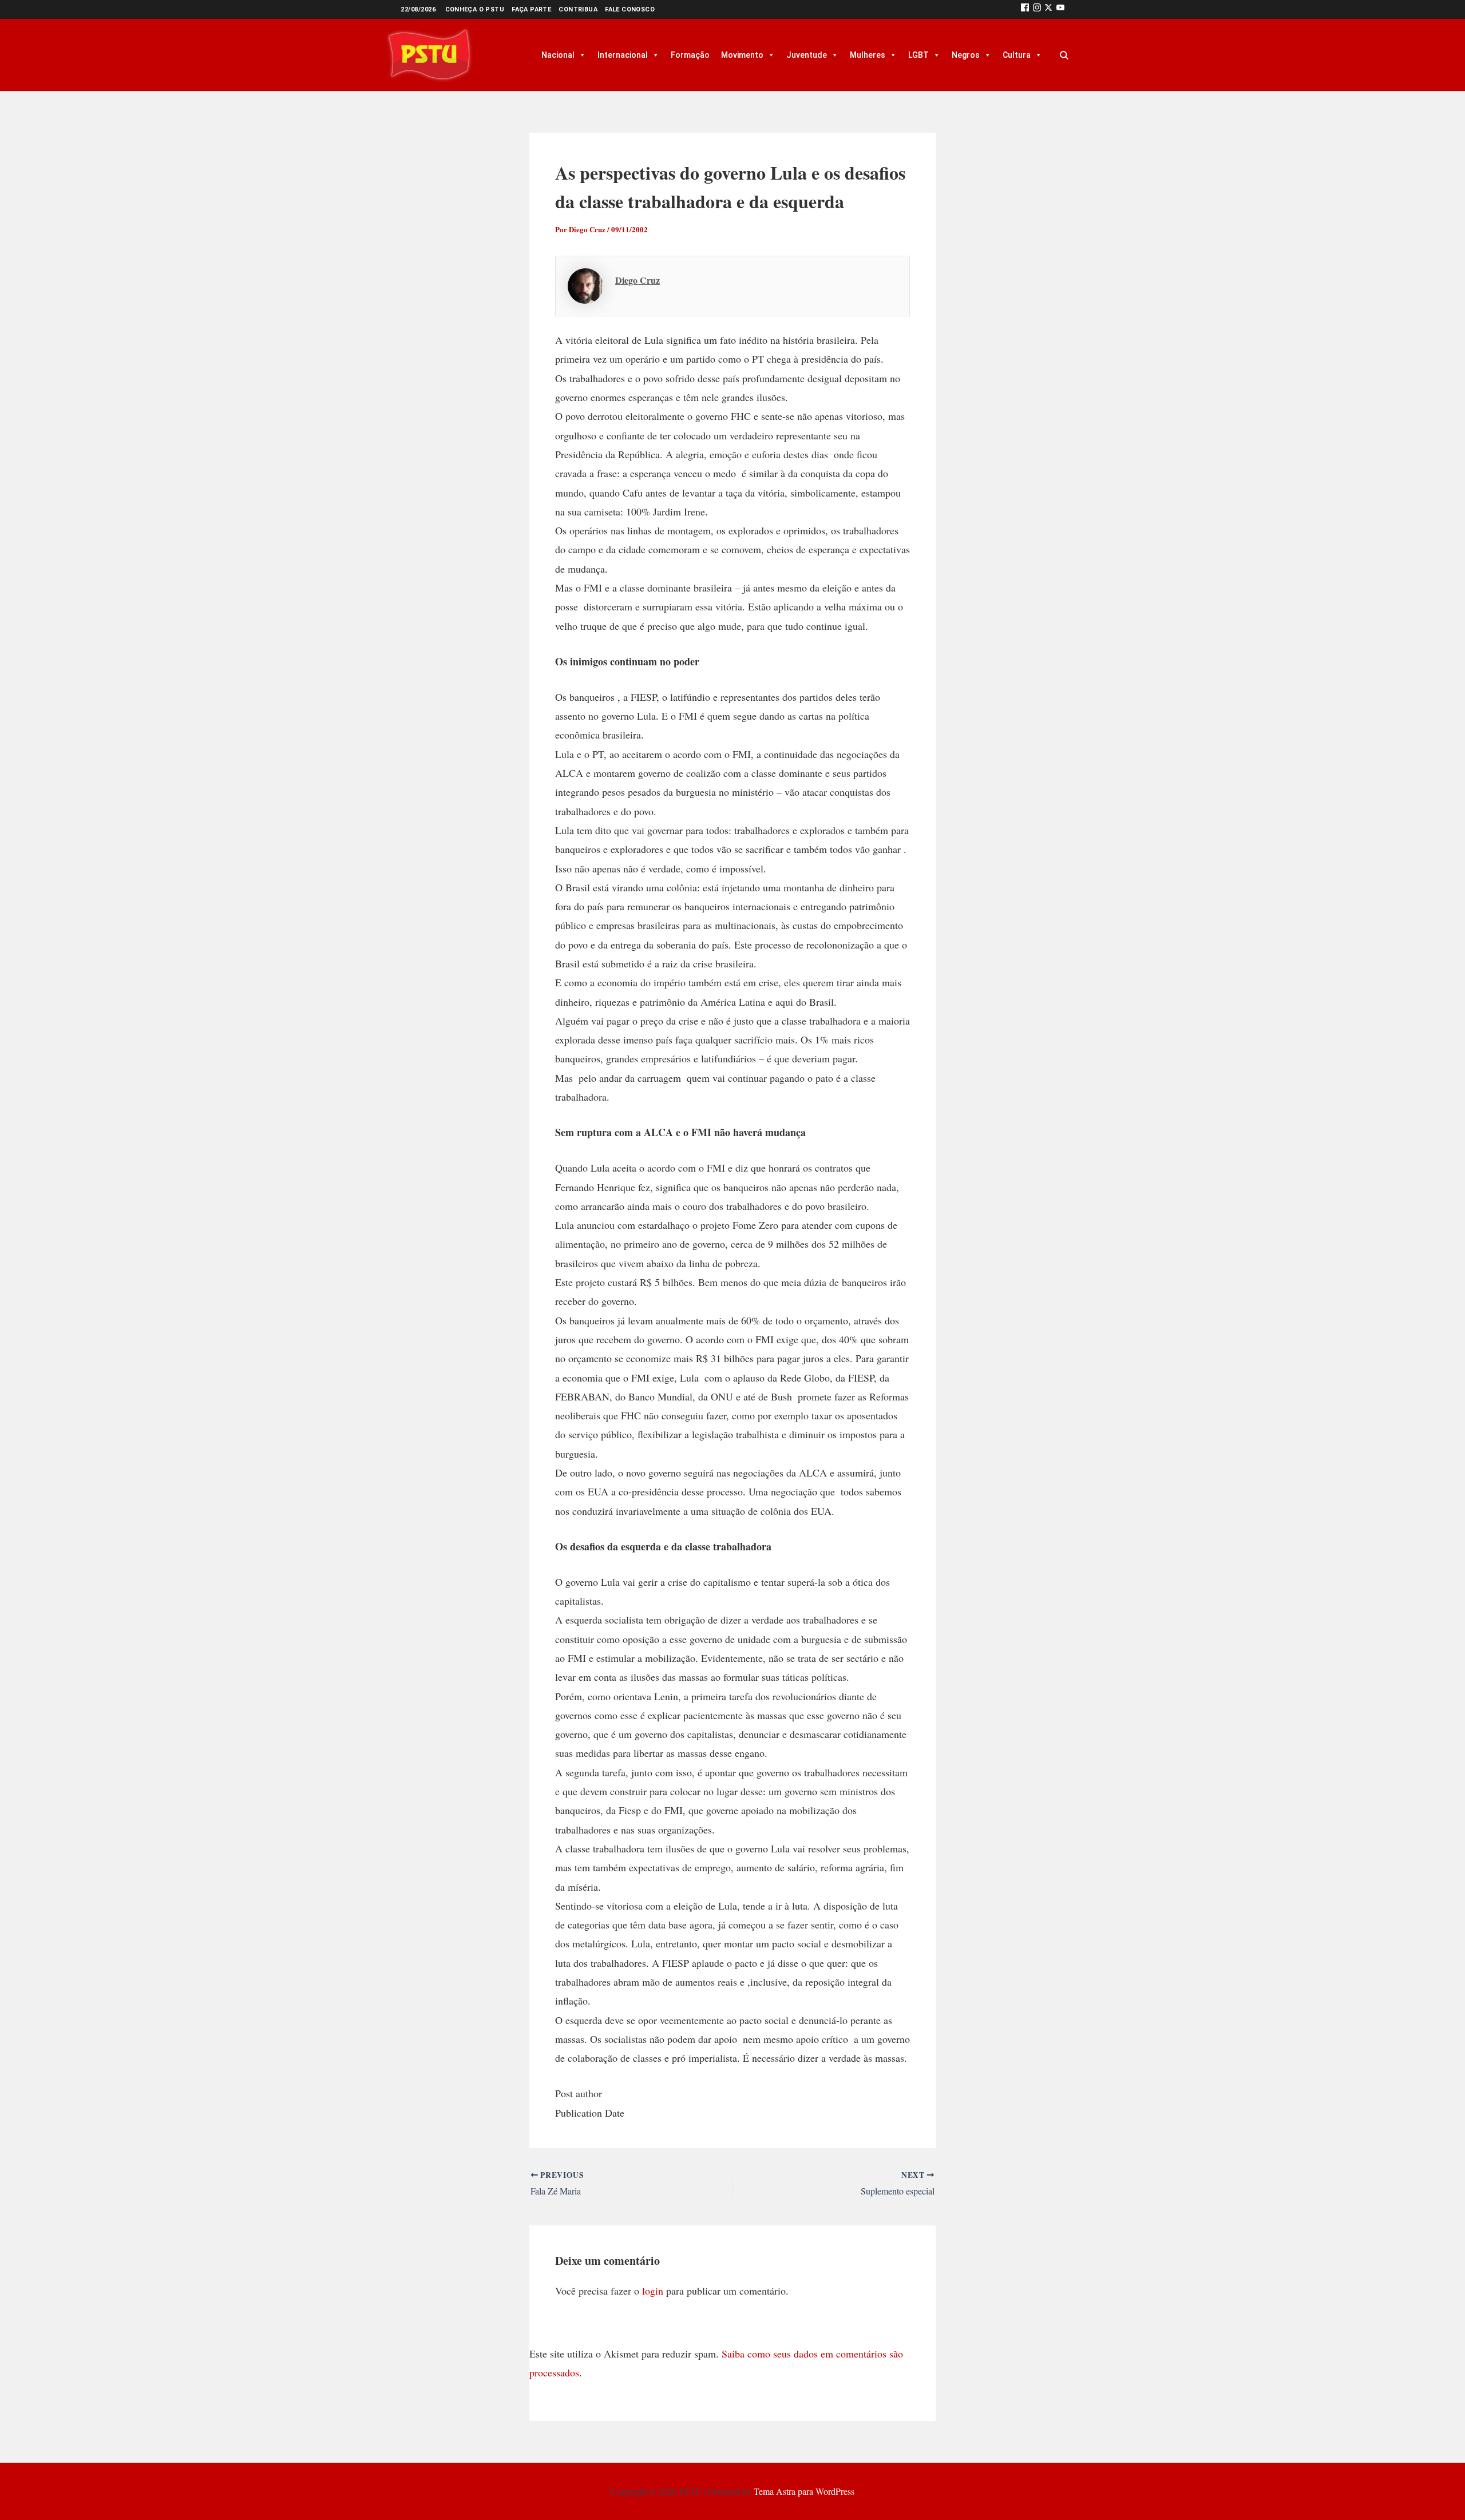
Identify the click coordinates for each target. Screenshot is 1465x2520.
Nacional (558, 55)
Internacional (623, 55)
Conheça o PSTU (475, 9)
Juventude (807, 55)
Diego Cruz (638, 280)
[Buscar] (1064, 55)
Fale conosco (630, 9)
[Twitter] (1048, 9)
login (653, 2291)
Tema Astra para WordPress (804, 2491)
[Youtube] (1060, 9)
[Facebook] (1025, 9)
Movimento (742, 55)
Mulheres (868, 55)
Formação (690, 55)
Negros (966, 55)
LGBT (918, 55)
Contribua (578, 9)
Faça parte (531, 9)
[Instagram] (1037, 9)
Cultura (1017, 55)
